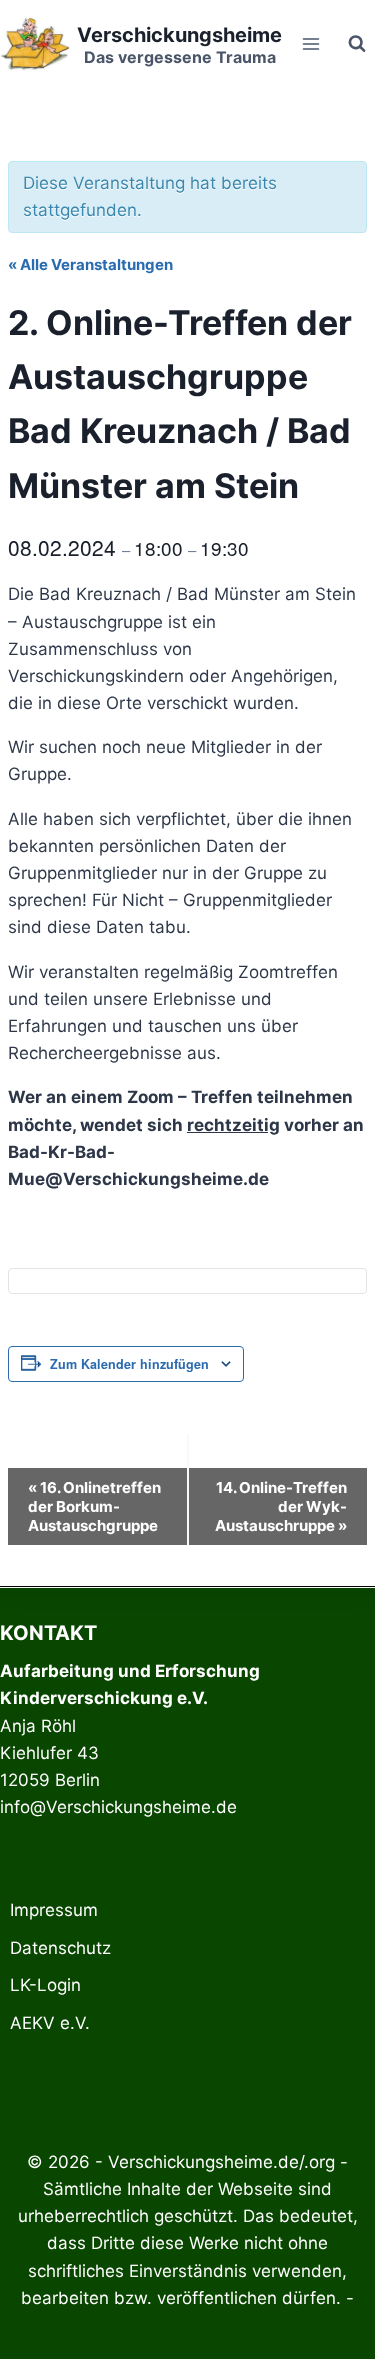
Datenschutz (60, 1948)
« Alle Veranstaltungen (90, 264)
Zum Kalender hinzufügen (129, 1364)
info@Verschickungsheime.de (118, 1807)
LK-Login (45, 1985)
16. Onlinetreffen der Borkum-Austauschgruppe (94, 1506)
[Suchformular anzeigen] (357, 44)
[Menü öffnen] (310, 43)
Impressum (54, 1910)
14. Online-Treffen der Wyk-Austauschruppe (281, 1506)
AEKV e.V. (50, 2023)
